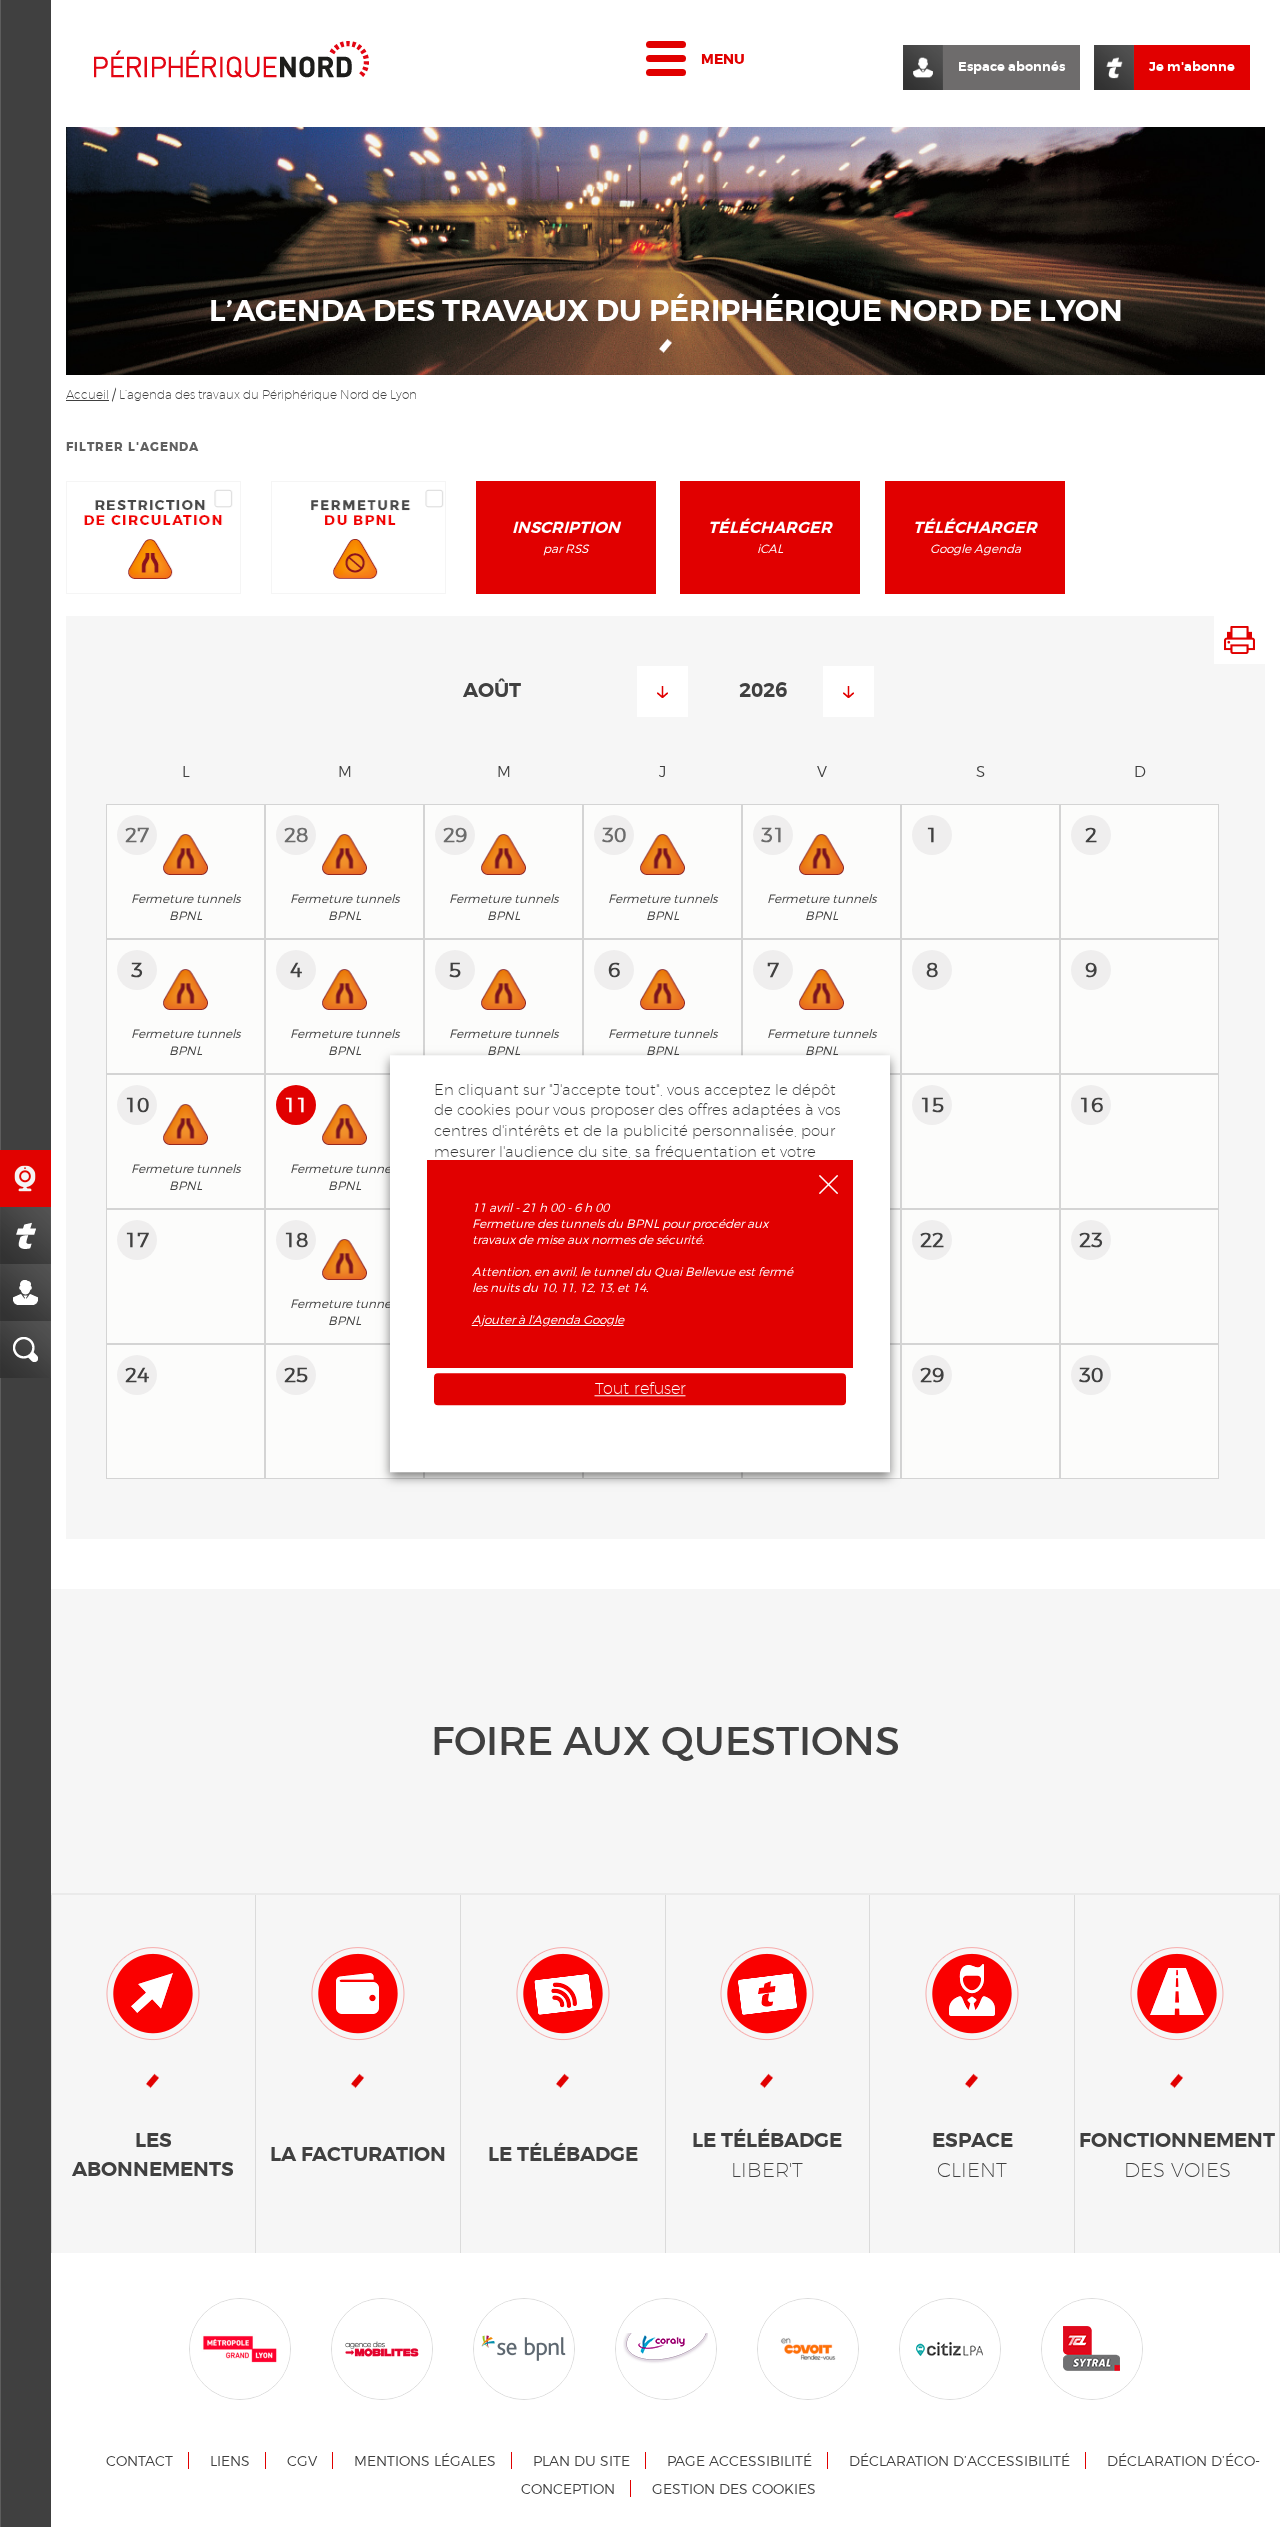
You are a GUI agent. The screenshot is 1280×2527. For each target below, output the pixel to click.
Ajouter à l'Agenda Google (548, 1319)
